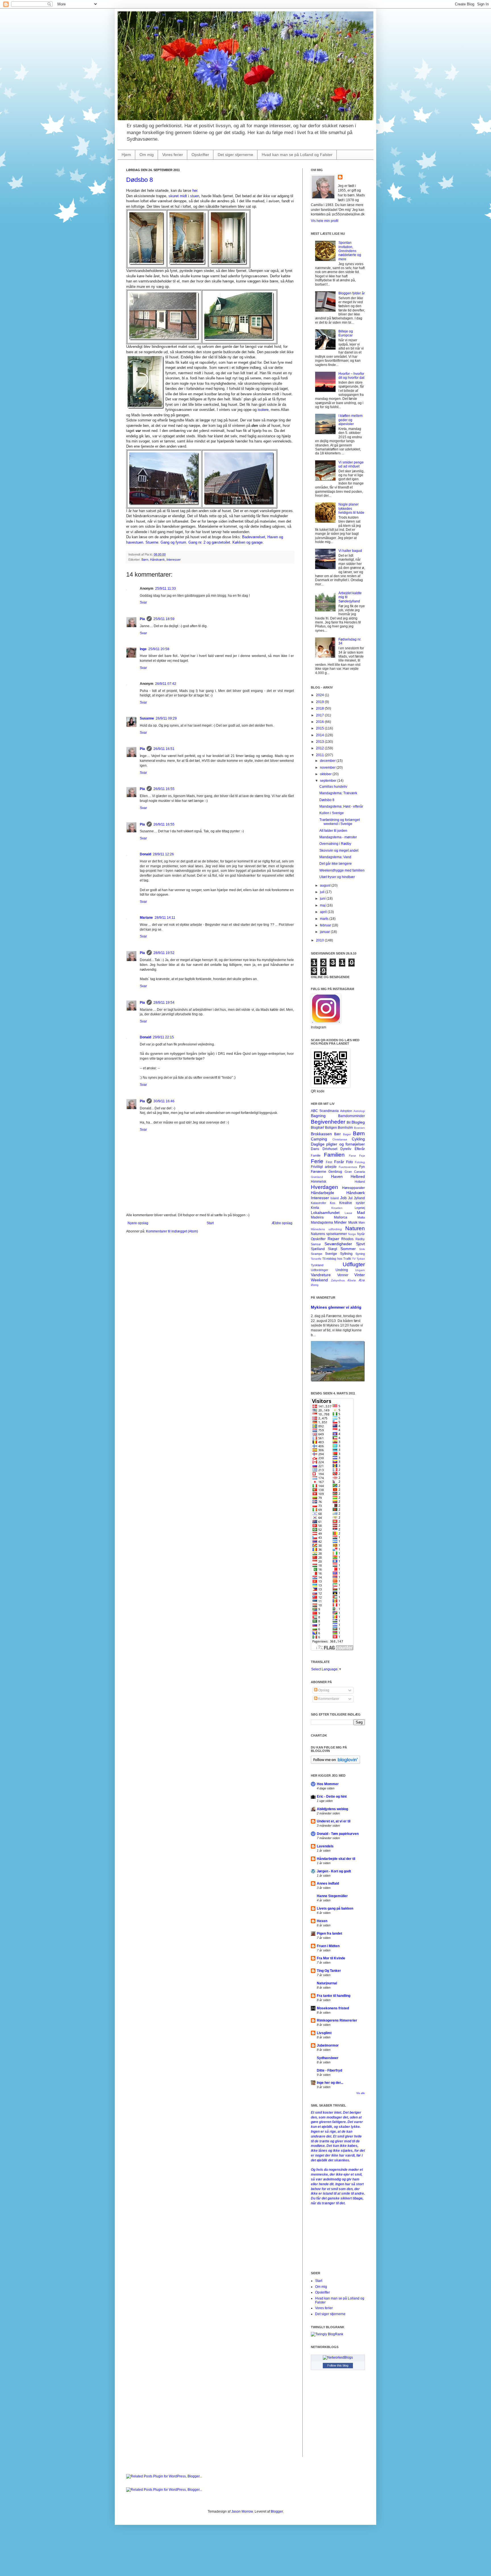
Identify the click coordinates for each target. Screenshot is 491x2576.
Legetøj (360, 1208)
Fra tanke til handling (334, 1996)
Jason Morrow (242, 2511)
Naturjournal (327, 1983)
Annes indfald (328, 1883)
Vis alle (361, 2093)
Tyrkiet (361, 1259)
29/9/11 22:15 (163, 1037)
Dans (315, 1149)
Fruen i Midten (328, 1946)
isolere (263, 410)
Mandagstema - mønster (338, 837)
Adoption (346, 1111)
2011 (320, 755)
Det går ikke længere (336, 864)
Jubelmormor (328, 2045)
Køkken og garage (247, 542)
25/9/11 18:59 (164, 619)
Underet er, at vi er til (334, 1821)
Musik (353, 1222)
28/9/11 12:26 (163, 854)
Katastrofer (319, 1203)
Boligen (331, 1128)
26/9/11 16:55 (164, 789)
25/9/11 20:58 (159, 649)
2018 (320, 708)
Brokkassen (321, 1134)
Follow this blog (338, 2365)
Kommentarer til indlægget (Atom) (172, 1231)
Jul (350, 1198)
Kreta (315, 1208)
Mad (361, 1213)
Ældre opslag (282, 1223)
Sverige (331, 1254)
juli (323, 892)
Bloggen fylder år (352, 293)
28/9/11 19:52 (164, 953)
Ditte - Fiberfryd (329, 2070)
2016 (320, 722)
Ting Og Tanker (329, 1971)
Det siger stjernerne (235, 155)
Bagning (318, 1116)
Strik (362, 1249)
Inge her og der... (330, 2083)
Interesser (174, 560)
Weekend (319, 1280)
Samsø (316, 1244)
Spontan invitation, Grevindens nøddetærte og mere (350, 251)
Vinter (360, 1275)
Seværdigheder (338, 1244)
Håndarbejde (323, 1193)
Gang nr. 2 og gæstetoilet (209, 542)
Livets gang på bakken (335, 1908)
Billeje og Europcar (346, 333)
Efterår (360, 1149)
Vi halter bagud (350, 551)
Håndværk (157, 560)
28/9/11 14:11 (165, 918)
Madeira (317, 1217)
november (328, 768)
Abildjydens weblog (332, 1809)
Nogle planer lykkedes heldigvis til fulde (351, 509)
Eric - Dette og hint (332, 1797)
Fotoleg (360, 1162)
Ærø (362, 1280)
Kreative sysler (352, 1203)
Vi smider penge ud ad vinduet (351, 464)
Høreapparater (353, 1188)
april (324, 912)
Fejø (362, 1156)
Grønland (317, 1177)
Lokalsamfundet (325, 1213)
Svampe (317, 1254)
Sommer (348, 1249)
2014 (320, 735)
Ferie (317, 1161)
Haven (337, 1176)
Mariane (146, 918)
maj (323, 905)
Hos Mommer (328, 1784)
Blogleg (358, 1122)
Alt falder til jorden (333, 831)
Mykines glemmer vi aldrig (336, 1307)
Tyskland (317, 1265)
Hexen (322, 1921)
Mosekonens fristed (333, 2008)
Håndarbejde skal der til (336, 1859)
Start (210, 1223)
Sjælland (318, 1249)
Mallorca (341, 1217)
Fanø (352, 1156)
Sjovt (360, 1244)
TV (354, 1259)
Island (335, 1198)
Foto (349, 1162)
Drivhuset (330, 1149)
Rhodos (347, 1239)
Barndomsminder (351, 1116)
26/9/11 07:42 (166, 684)
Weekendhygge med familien (342, 870)
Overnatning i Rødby (335, 844)
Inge (143, 649)
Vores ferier (173, 155)
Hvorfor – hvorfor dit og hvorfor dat (351, 376)
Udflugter (354, 1264)
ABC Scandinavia (325, 1111)
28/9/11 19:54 (164, 1003)
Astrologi (359, 1111)
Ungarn (360, 1270)
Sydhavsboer (328, 2058)
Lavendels (325, 1846)
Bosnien (359, 1128)
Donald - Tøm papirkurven (338, 1834)
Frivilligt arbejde (324, 1167)
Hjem (126, 155)
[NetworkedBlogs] (338, 2357)
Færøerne (319, 1172)
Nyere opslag (138, 1223)
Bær (337, 1134)
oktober (326, 774)
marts (325, 919)
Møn (362, 1222)
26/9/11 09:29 (166, 718)
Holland (360, 1182)
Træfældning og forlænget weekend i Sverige (340, 822)
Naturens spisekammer (329, 1234)
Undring (342, 1270)
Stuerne (152, 542)
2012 (320, 748)
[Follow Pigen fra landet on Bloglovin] (335, 1763)
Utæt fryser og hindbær (337, 877)
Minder (340, 1222)
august (326, 885)
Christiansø (340, 1139)
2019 (320, 702)
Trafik (347, 1259)
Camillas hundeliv (333, 787)
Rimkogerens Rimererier (337, 2020)
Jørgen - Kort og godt (334, 1871)
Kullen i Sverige (332, 813)
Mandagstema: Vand (335, 857)
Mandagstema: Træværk (338, 793)
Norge (352, 1234)
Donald (145, 854)
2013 (320, 742)
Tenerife (316, 1259)
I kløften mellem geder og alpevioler (350, 420)
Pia (142, 619)
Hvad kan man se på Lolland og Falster (297, 155)
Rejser (333, 1239)
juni (323, 899)
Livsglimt (324, 2033)
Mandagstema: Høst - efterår (341, 806)
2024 (320, 695)
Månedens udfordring (326, 1229)
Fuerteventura (348, 1167)
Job (343, 1198)
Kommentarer (328, 1699)
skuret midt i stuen (184, 196)
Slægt (332, 1249)
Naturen (355, 1228)
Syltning (346, 1254)
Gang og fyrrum (173, 542)
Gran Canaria (355, 1172)
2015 (320, 728)
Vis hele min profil (325, 221)
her (195, 191)
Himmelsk (319, 1182)
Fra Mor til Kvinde (331, 1958)
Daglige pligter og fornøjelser (338, 1144)
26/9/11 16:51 (164, 749)
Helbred (358, 1176)
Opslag (323, 1690)
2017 (320, 715)
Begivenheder (328, 1122)
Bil (349, 1122)
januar (325, 932)
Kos (333, 1203)
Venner (343, 1275)
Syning (360, 1254)
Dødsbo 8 (140, 180)
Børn (145, 560)
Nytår (361, 1234)
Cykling (358, 1139)
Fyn (362, 1167)
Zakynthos (338, 1280)
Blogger (277, 2511)
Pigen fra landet (329, 1933)
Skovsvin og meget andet (339, 851)
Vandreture (321, 1275)
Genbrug (335, 1172)
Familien (334, 1155)
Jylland (359, 1198)
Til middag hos (332, 1259)
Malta (361, 1217)
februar (326, 925)
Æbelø (351, 1280)
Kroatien (337, 1208)
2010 (320, 940)
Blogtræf (317, 1128)
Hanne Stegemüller (332, 1896)
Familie (316, 1155)
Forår (339, 1162)
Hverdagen (324, 1187)
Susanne (147, 718)
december (328, 761)
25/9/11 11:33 (166, 589)
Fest (329, 1162)
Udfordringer (320, 1270)
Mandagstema (322, 1222)
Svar (143, 602)
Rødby (360, 1239)
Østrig (315, 1285)
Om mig (147, 155)
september (329, 781)
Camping (319, 1139)
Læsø (348, 1213)
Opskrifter (200, 155)
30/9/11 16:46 (164, 1101)
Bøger (347, 1134)
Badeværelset (254, 537)
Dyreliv (346, 1149)
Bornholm (345, 1128)
